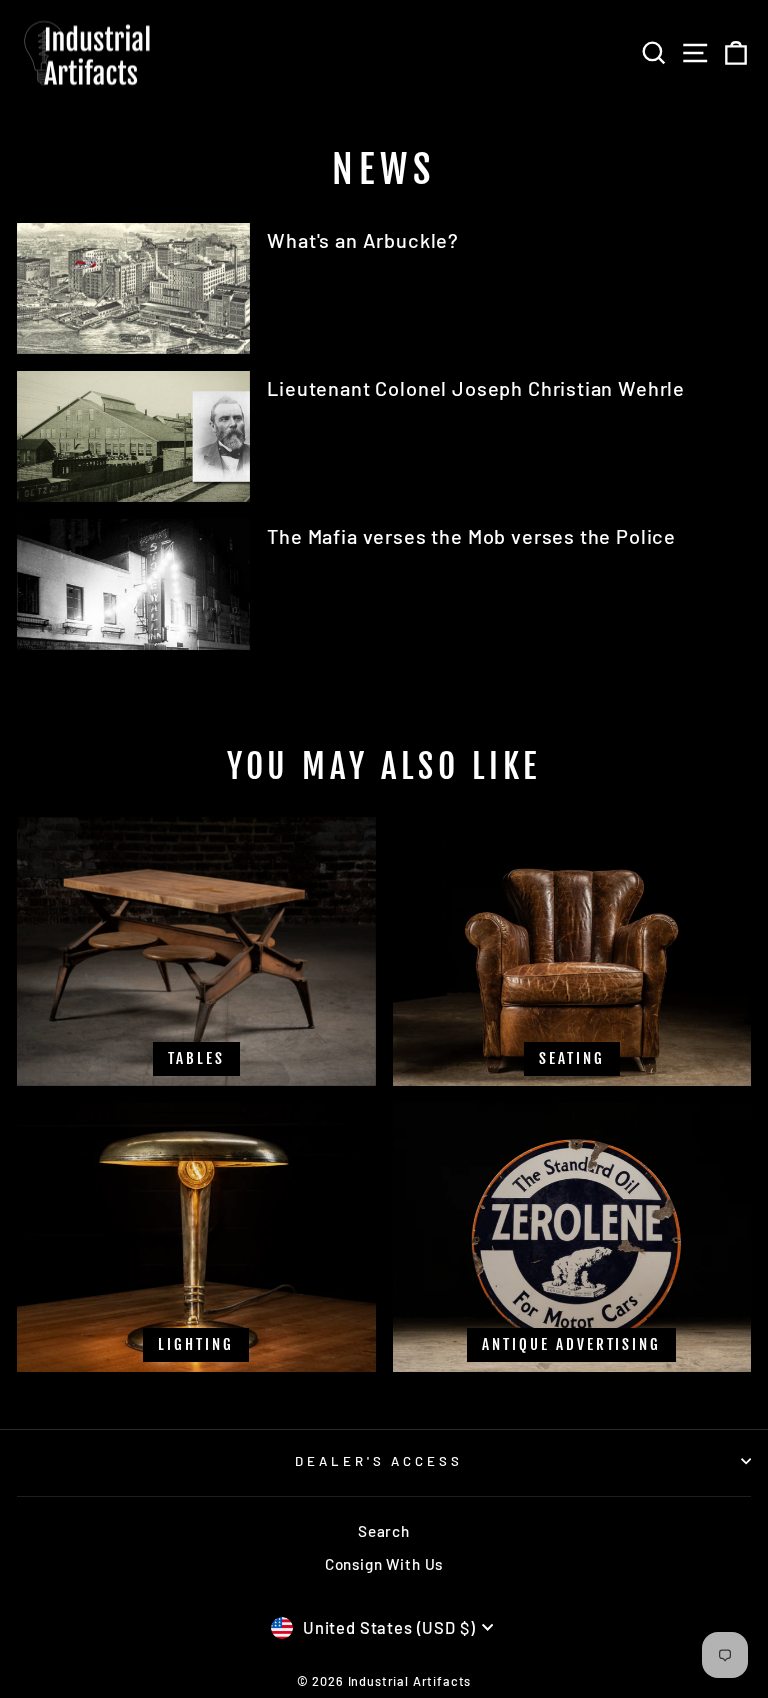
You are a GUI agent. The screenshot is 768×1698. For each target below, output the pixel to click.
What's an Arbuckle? (363, 240)
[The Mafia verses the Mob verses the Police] (133, 584)
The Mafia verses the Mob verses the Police (471, 536)
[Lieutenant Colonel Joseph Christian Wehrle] (133, 436)
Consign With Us (384, 1564)
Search (384, 1531)
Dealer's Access (379, 1461)
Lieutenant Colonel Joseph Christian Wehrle (476, 388)
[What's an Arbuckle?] (133, 288)
